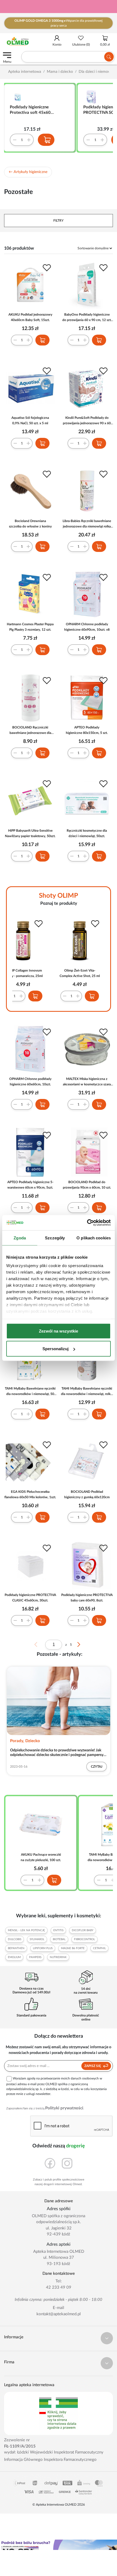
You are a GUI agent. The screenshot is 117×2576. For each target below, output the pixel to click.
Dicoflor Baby (83, 1930)
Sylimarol (37, 1939)
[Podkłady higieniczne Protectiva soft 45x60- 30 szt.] (19, 97)
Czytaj (97, 1767)
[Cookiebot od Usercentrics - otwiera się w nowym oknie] (87, 1223)
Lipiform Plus (43, 1948)
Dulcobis (15, 1939)
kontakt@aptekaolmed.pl (59, 2314)
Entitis (58, 1930)
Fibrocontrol (84, 1939)
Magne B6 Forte (73, 1948)
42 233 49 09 (59, 2287)
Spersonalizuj (56, 1349)
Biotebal (59, 1939)
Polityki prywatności (64, 2108)
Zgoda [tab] (20, 1238)
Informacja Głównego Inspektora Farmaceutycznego (50, 2460)
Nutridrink (58, 1957)
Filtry (59, 221)
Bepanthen (16, 1948)
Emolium (14, 1957)
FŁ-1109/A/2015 (20, 2446)
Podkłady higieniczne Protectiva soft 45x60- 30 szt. (31, 110)
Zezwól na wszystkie (59, 1331)
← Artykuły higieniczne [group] (28, 172)
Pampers (35, 1957)
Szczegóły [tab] (55, 1238)
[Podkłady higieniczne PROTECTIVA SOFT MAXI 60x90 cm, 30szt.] (93, 97)
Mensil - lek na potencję (26, 1930)
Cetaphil (99, 1948)
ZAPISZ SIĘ (93, 2066)
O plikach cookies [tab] (94, 1238)
